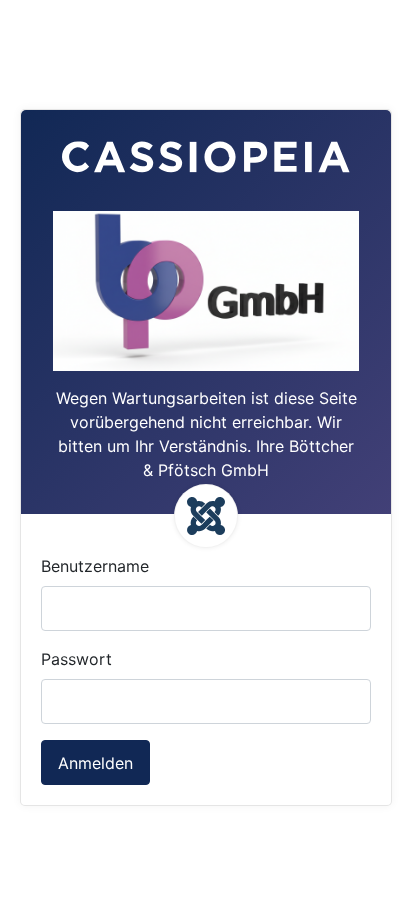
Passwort (76, 659)
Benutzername (95, 566)
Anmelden (95, 763)
